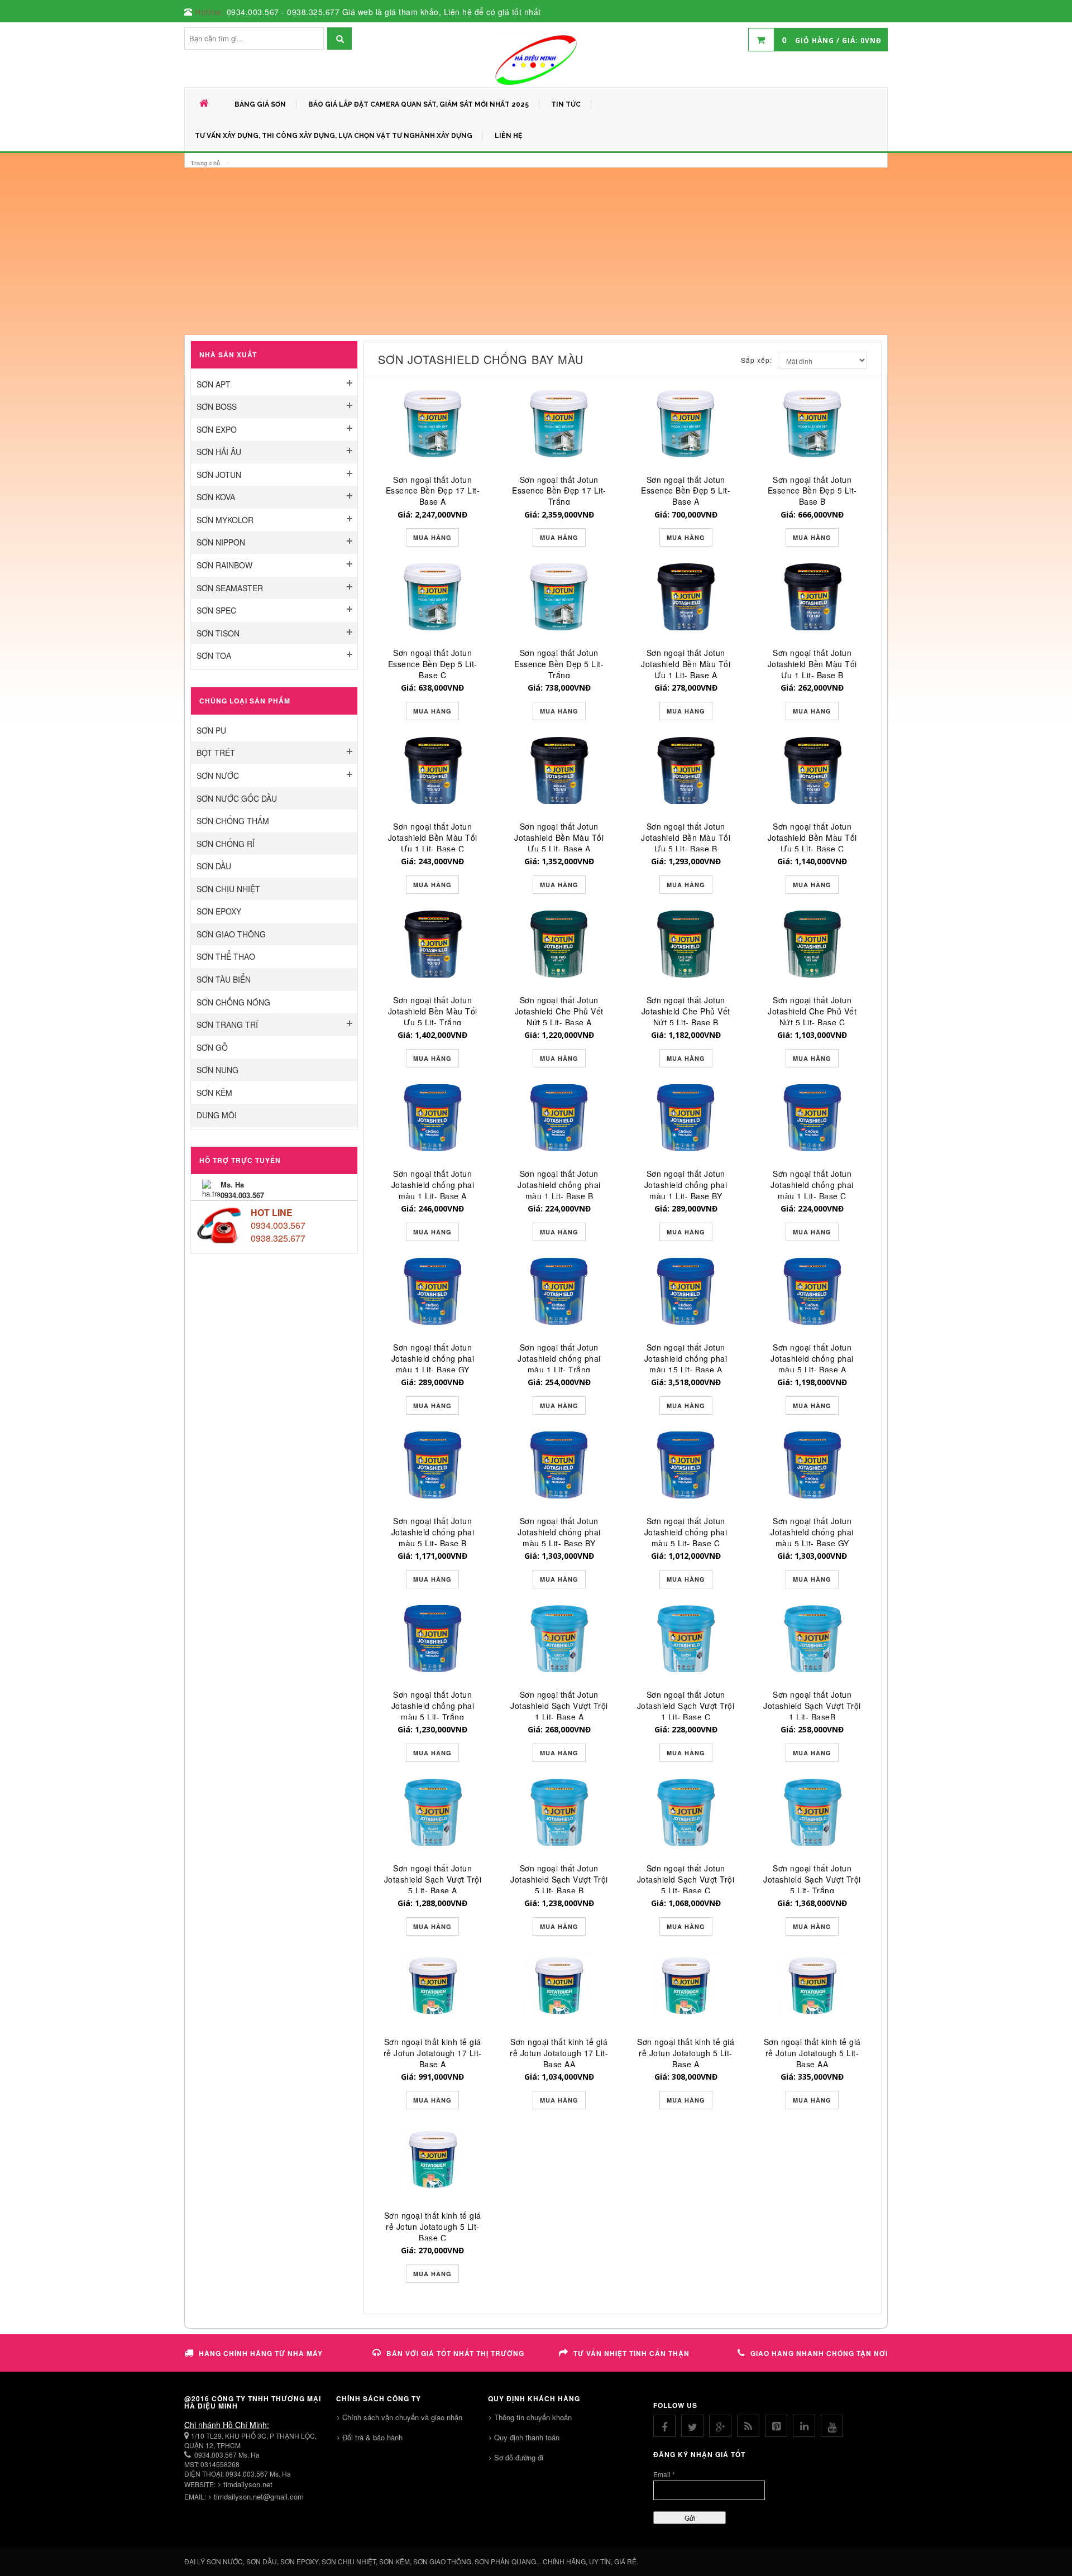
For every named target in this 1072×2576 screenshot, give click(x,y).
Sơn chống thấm (233, 821)
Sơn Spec (216, 610)
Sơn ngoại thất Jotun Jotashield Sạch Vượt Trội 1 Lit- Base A (559, 1706)
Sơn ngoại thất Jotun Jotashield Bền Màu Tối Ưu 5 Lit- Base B (686, 837)
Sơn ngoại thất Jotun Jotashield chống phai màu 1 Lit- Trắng (559, 1358)
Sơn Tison (218, 633)
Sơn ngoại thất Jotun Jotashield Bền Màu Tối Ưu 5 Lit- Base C (812, 837)
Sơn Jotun (219, 475)
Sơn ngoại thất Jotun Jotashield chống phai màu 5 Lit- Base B (433, 1532)
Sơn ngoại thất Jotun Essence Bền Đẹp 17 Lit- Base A (433, 491)
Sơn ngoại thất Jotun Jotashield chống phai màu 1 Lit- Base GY (433, 1358)
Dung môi (217, 1115)
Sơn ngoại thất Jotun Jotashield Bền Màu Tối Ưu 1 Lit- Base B (812, 664)
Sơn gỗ (212, 1047)
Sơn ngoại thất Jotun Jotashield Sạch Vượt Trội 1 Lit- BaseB (812, 1706)
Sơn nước (218, 775)
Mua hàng (432, 537)
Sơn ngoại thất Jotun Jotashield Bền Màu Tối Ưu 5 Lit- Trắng (433, 1011)
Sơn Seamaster (230, 588)
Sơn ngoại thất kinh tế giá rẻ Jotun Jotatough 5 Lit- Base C (433, 2227)
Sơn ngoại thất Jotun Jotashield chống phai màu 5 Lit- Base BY (559, 1532)
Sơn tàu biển (224, 979)
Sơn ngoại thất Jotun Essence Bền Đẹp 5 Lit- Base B (812, 491)
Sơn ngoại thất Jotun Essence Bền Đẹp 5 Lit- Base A (686, 491)
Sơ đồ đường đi (519, 2457)
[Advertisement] (536, 251)
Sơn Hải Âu (219, 452)
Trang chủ (205, 162)
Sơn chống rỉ (226, 844)
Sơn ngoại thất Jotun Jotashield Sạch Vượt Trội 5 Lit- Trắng (812, 1879)
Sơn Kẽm (214, 1093)
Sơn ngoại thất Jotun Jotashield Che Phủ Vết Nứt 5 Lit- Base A (559, 1011)
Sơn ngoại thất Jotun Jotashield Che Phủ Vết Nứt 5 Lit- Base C (812, 1011)
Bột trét (216, 753)
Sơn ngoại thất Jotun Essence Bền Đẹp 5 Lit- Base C (433, 664)
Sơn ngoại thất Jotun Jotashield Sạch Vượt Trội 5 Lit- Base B (559, 1879)
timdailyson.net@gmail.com (259, 2496)
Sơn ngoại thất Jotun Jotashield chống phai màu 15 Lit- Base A (686, 1358)
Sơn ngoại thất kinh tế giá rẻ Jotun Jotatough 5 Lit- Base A (686, 2053)
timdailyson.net (248, 2484)
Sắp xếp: (757, 360)
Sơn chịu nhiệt (228, 889)
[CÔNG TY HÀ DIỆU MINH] (536, 59)
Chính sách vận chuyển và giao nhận (402, 2417)
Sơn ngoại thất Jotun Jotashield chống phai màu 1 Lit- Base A (433, 1185)
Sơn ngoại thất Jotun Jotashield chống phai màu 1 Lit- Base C (812, 1185)
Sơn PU (211, 730)
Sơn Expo (217, 429)
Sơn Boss (217, 406)
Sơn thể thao (226, 956)
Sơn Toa (214, 655)
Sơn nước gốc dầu (237, 798)
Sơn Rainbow (224, 565)
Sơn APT (214, 384)
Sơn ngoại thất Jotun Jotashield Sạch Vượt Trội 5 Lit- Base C (686, 1879)
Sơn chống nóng (233, 1002)
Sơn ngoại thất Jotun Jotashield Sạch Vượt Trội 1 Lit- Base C (686, 1706)
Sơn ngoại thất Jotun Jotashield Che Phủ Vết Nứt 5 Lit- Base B (686, 1011)
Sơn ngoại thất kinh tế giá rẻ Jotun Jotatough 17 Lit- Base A (433, 2053)
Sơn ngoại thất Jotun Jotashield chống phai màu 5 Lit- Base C (686, 1532)
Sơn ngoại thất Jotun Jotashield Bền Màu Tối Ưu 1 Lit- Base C (433, 837)
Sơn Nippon (221, 542)
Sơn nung (217, 1070)
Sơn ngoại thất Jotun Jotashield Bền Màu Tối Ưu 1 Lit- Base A (686, 664)
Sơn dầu (214, 866)
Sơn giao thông (231, 934)
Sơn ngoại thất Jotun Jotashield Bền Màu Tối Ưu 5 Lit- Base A (559, 837)
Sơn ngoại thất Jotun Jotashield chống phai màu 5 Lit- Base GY (812, 1532)
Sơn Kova (216, 497)
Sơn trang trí (227, 1024)
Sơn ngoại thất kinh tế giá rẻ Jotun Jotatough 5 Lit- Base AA (812, 2053)
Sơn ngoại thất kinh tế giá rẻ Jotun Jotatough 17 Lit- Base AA (559, 2053)
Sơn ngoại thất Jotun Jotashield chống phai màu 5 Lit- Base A (812, 1358)
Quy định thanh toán (527, 2437)
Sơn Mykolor (225, 520)
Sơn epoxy (219, 911)
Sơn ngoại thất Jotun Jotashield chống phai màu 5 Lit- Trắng (433, 1706)
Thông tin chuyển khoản (533, 2417)
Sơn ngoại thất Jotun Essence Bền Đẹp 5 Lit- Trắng (559, 664)
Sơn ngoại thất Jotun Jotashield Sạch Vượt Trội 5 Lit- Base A (433, 1879)
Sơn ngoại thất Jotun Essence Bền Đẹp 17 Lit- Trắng (559, 491)
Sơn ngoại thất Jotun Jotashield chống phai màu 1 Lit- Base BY (686, 1185)
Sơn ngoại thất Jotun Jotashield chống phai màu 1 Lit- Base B (559, 1185)
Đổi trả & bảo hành (372, 2437)
